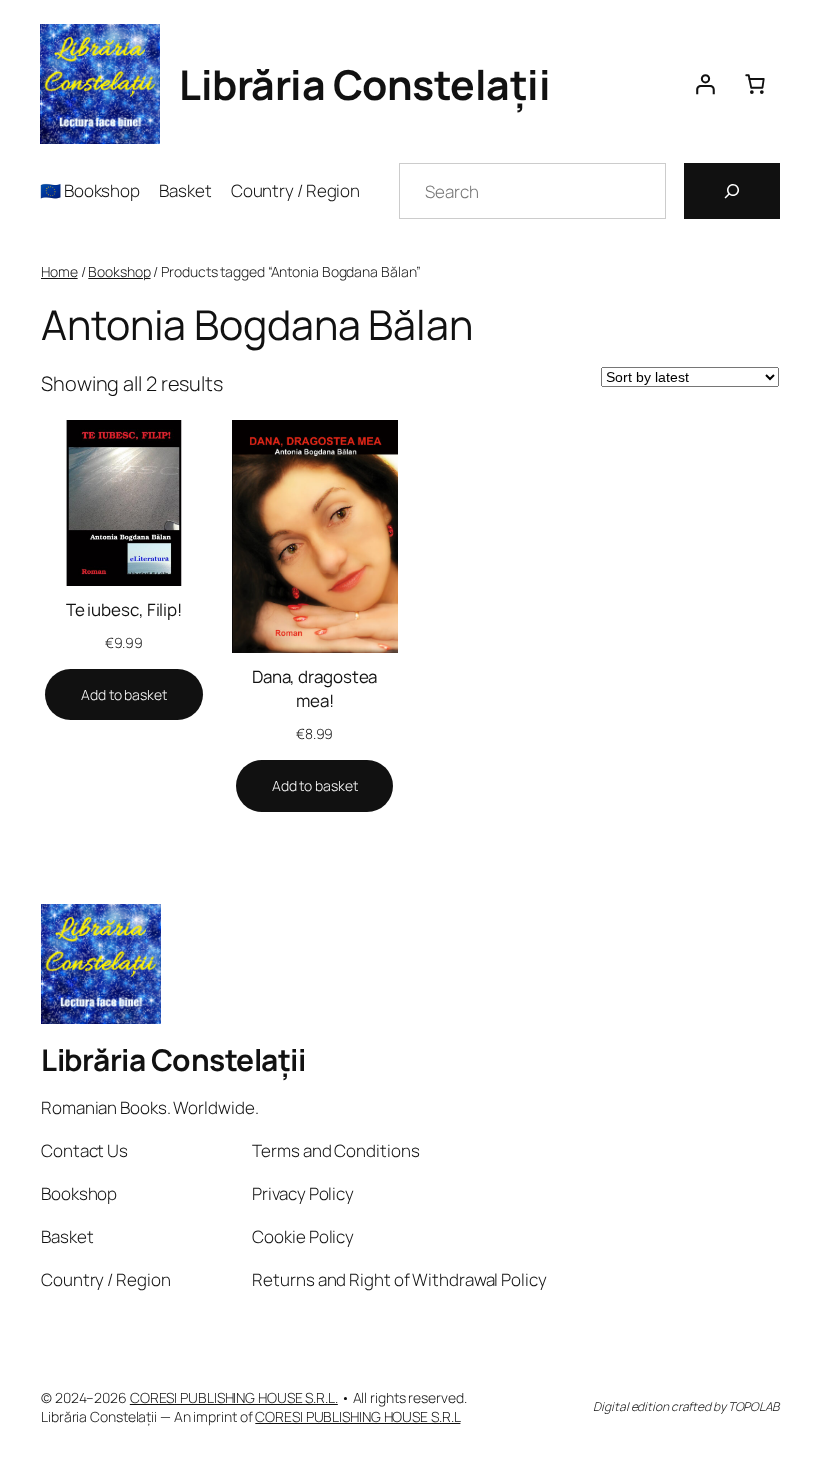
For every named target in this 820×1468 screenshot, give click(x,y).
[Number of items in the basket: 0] (755, 84)
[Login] (705, 84)
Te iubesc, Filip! (124, 609)
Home (59, 271)
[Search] (732, 191)
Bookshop (119, 271)
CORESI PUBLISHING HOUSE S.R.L (357, 1416)
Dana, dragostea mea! (315, 688)
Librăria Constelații (364, 84)
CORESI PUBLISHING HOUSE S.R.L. (234, 1397)
